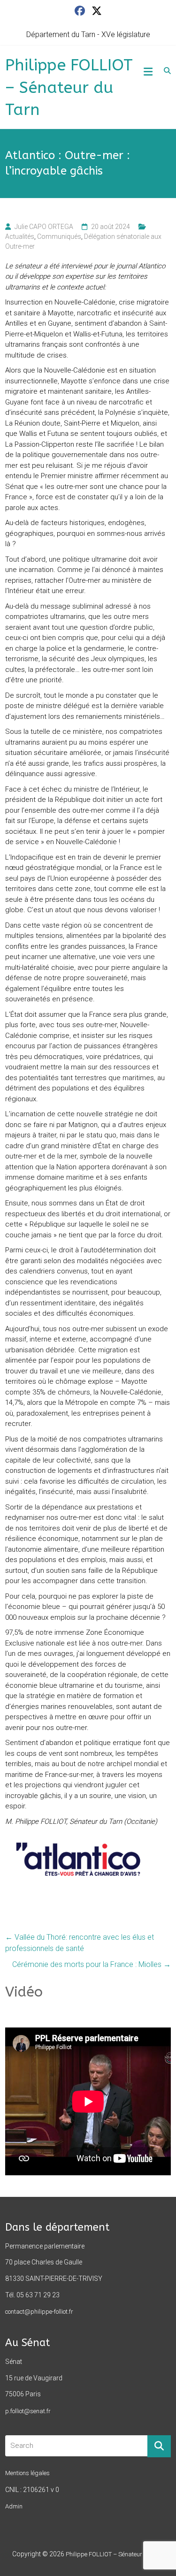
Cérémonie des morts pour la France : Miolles (92, 1964)
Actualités (20, 236)
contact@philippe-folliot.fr (39, 2312)
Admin (14, 2506)
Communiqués (59, 236)
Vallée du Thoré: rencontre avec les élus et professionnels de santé (80, 1943)
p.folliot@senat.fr (28, 2411)
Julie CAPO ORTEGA (44, 227)
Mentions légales (27, 2473)
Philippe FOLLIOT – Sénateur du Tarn (69, 88)
